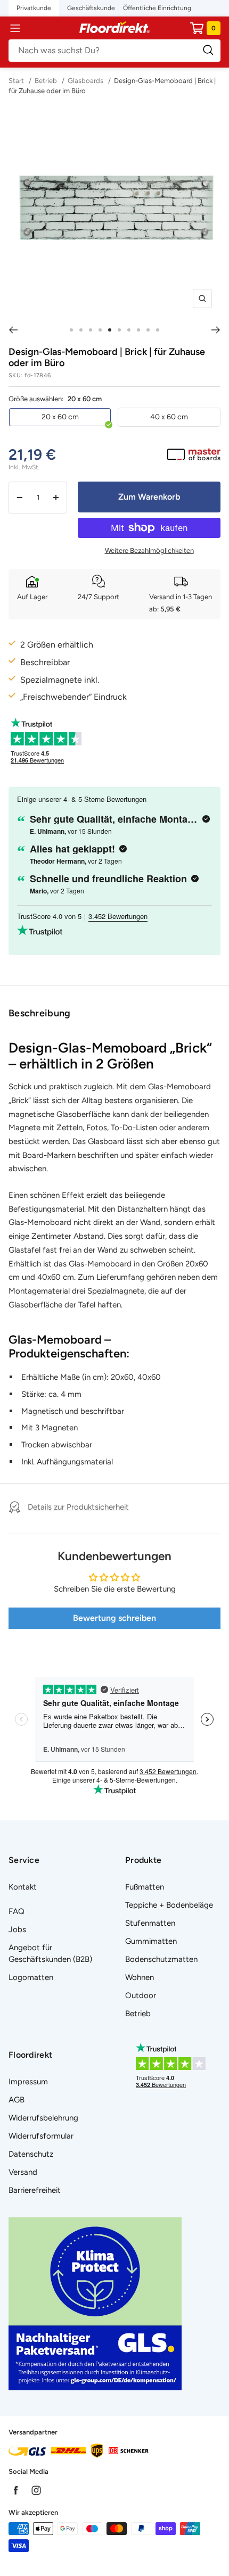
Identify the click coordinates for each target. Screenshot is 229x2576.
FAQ (17, 1911)
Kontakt (23, 1887)
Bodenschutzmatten (161, 1959)
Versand (23, 2172)
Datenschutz (31, 2154)
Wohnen (140, 1977)
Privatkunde (34, 8)
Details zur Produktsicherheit (78, 1507)
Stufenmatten (150, 1923)
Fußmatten (145, 1887)
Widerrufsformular (41, 2136)
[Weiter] (216, 330)
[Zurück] (13, 330)
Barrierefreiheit (35, 2190)
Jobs (17, 1929)
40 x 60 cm (169, 417)
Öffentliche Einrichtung (157, 8)
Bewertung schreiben (114, 1618)
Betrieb (46, 81)
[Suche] (114, 51)
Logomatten (31, 1977)
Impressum (28, 2082)
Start (17, 81)
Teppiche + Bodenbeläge (169, 1905)
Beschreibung (40, 1013)
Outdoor (141, 1995)
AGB (17, 2100)
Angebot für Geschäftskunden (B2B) (50, 1953)
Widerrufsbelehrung (43, 2118)
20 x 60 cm (60, 417)
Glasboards (85, 81)
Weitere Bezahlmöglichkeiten (149, 550)
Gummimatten (151, 1941)
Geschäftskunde (91, 8)
